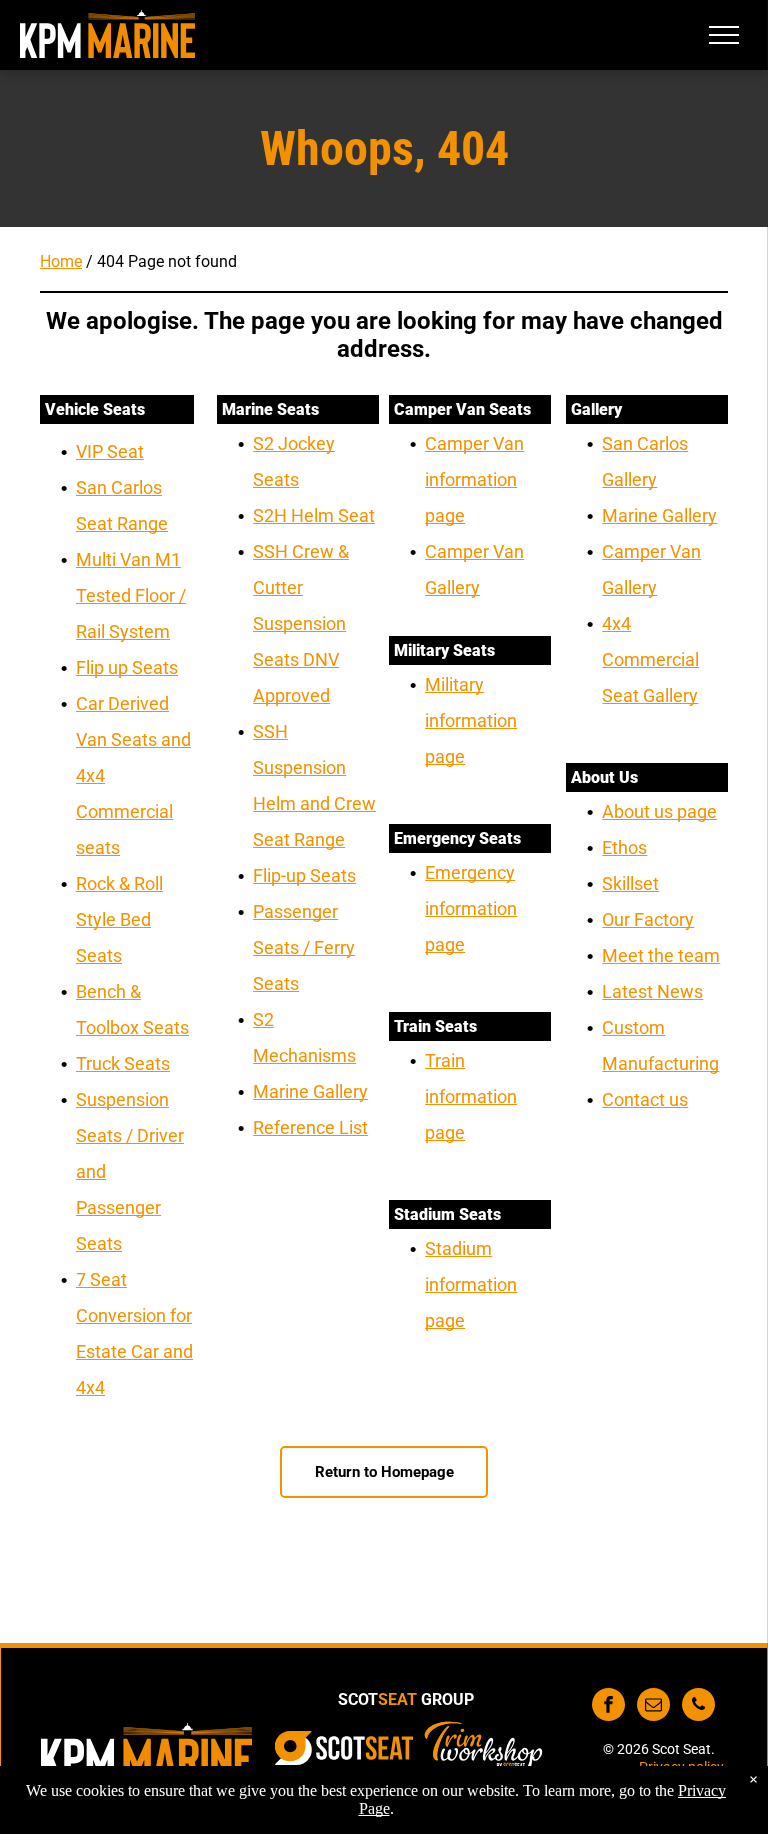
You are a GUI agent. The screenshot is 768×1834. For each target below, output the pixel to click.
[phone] (698, 1707)
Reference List (310, 1127)
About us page (659, 811)
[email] (653, 1707)
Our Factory (648, 919)
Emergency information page (471, 908)
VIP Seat (110, 451)
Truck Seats (123, 1063)
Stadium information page (471, 1284)
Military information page (471, 720)
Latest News (652, 991)
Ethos (624, 847)
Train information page (471, 1096)
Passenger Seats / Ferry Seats (304, 947)
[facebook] (608, 1707)
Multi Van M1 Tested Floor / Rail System (131, 595)
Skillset (630, 883)
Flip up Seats (127, 667)
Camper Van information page (474, 479)
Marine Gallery (310, 1091)
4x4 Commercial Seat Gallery (650, 659)
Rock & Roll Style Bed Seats (119, 919)
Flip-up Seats (304, 875)
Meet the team (661, 955)
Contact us (645, 1099)
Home (61, 261)
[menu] (724, 35)
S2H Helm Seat (314, 515)
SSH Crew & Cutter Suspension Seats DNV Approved (301, 623)
